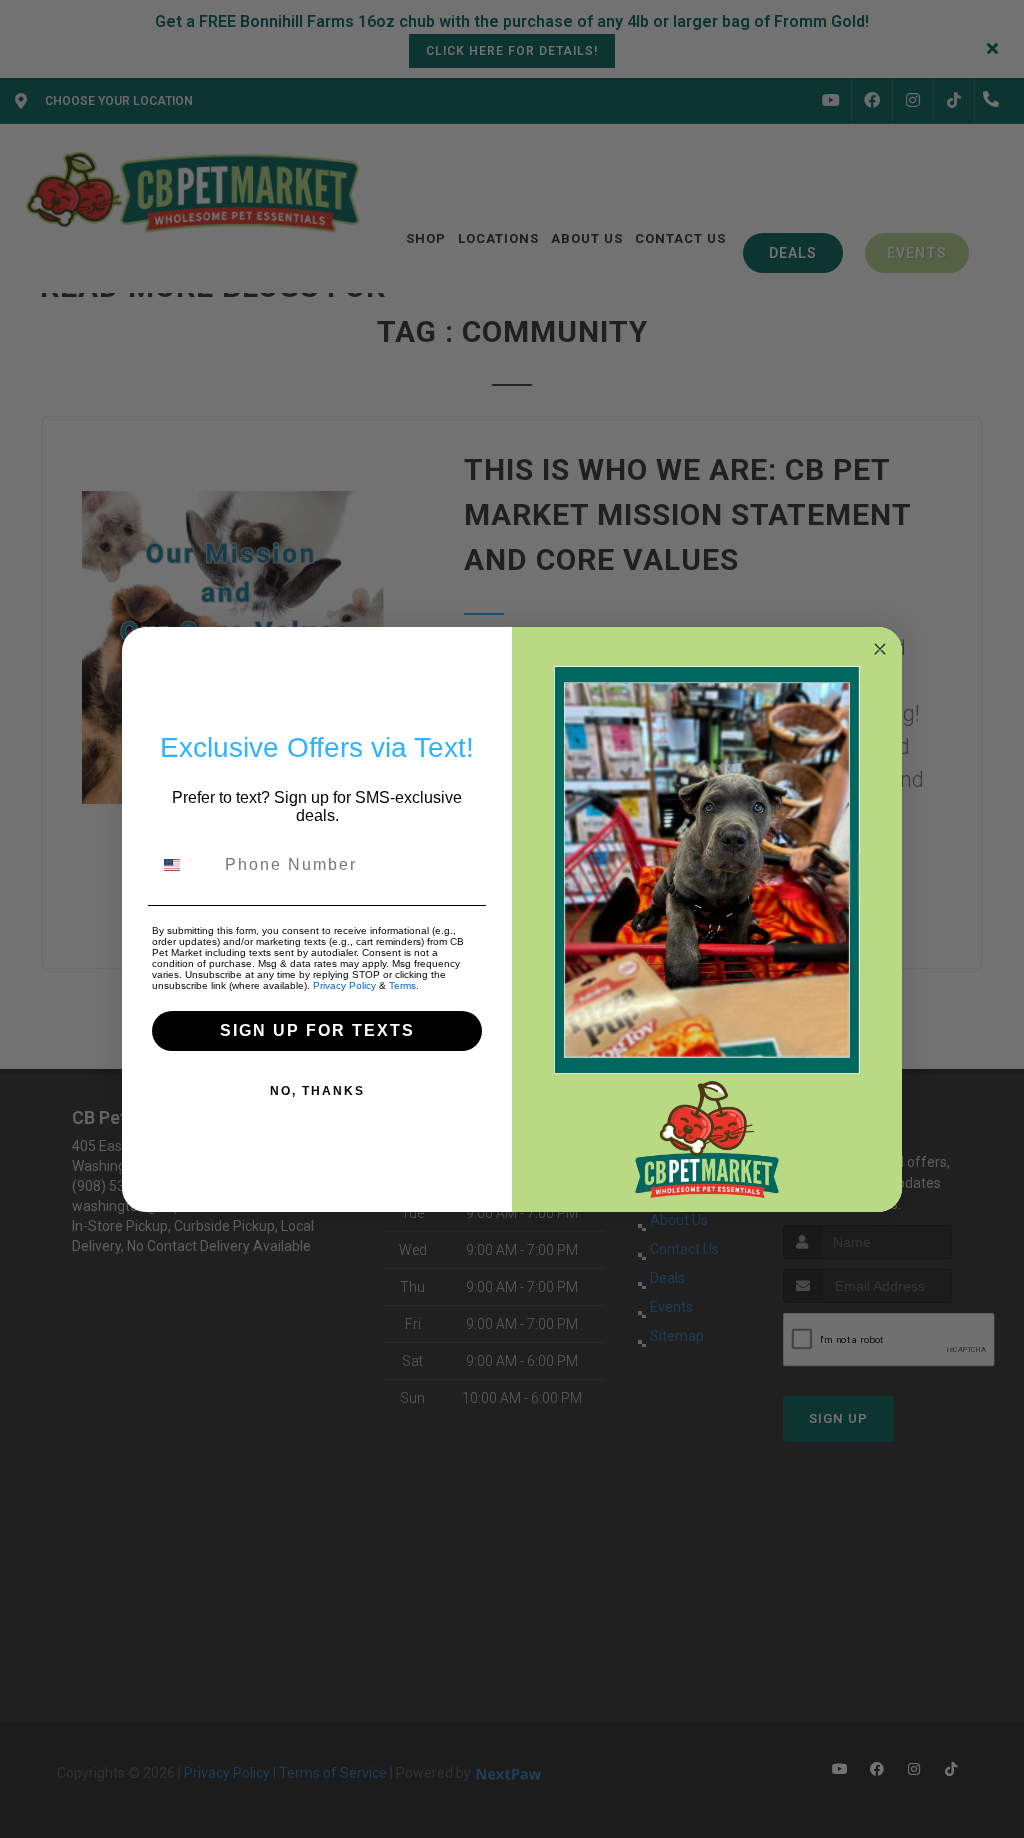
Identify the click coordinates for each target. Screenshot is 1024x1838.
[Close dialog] (880, 649)
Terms (402, 985)
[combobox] (184, 865)
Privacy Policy (344, 985)
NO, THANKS (317, 1091)
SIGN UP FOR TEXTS (317, 1030)
